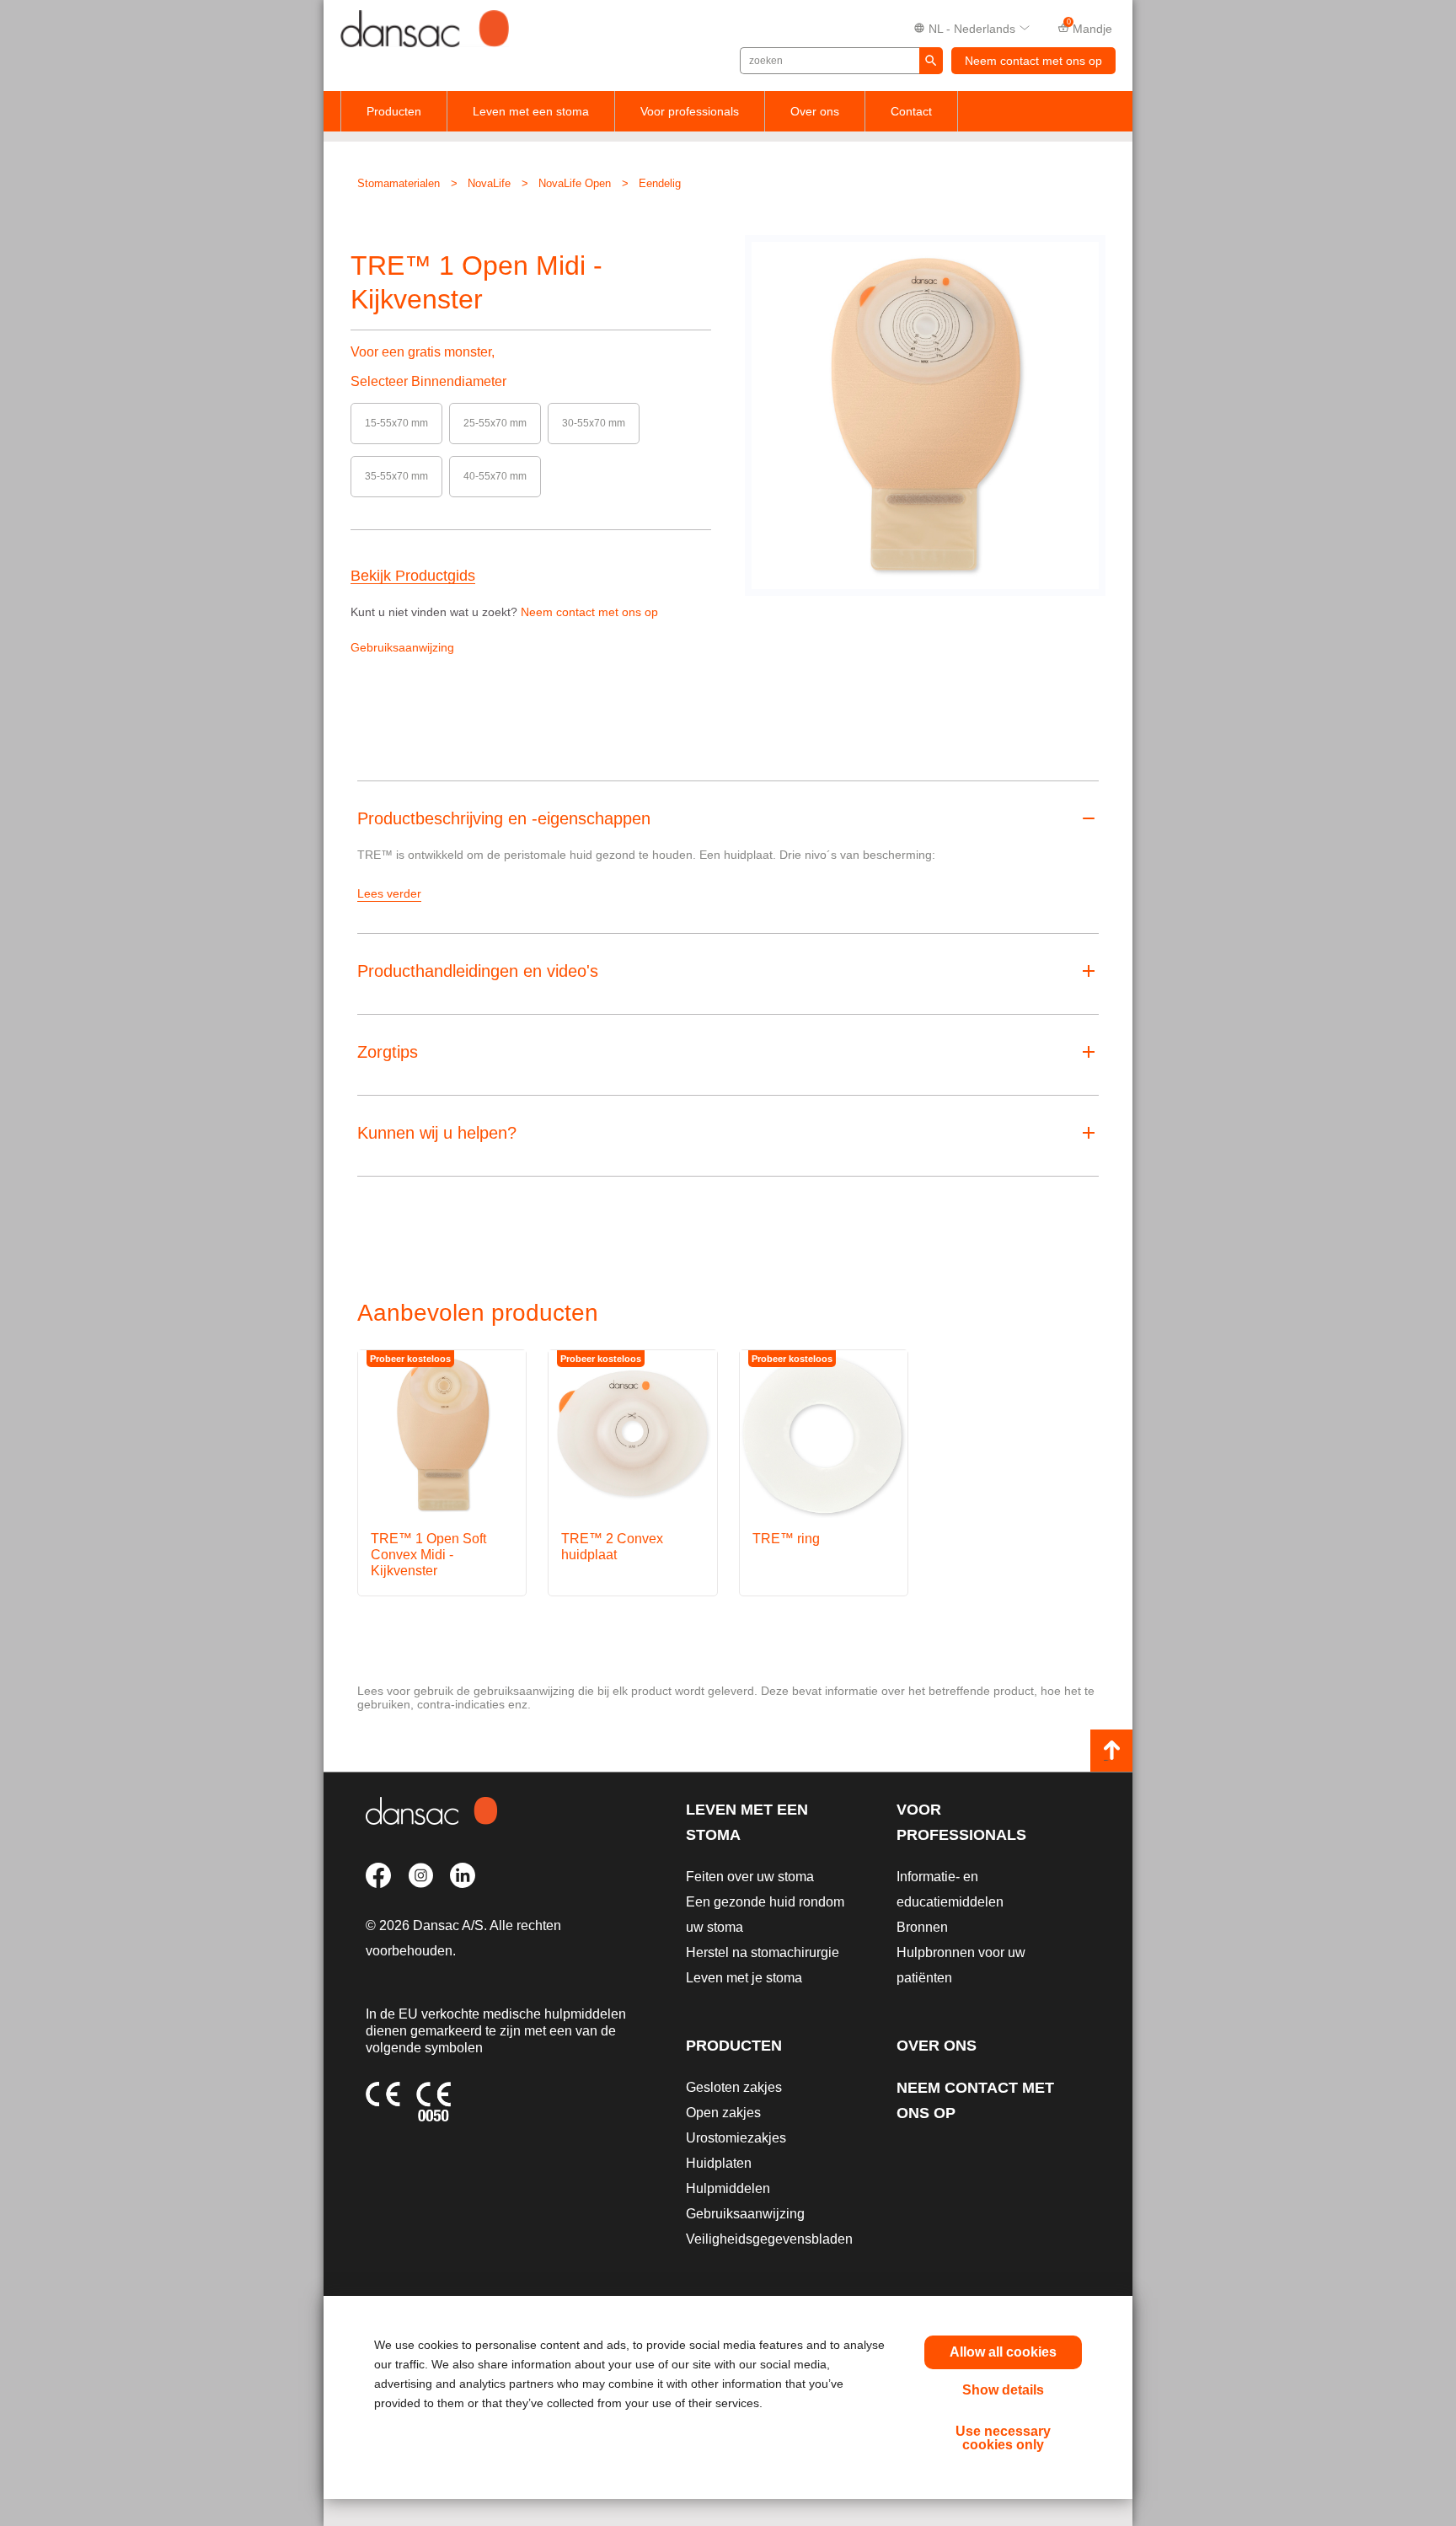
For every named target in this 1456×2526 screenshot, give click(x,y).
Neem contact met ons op (1033, 61)
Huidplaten (719, 2163)
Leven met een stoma (531, 111)
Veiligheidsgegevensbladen (769, 2239)
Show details (1003, 2390)
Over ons (815, 111)
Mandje (1090, 27)
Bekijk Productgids (413, 576)
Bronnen (922, 1927)
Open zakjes (723, 2113)
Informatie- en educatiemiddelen (950, 1889)
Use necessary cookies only (1003, 2438)
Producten (394, 111)
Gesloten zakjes (734, 2087)
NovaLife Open (575, 183)
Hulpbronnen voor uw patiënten (961, 1965)
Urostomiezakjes (736, 2138)
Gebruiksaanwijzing (402, 647)
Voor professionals (690, 111)
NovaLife (489, 183)
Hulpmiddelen (728, 2188)
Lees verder (389, 893)
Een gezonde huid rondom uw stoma (765, 1915)
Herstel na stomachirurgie (763, 1952)
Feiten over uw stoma (750, 1877)
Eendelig (660, 183)
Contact (911, 111)
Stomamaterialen (399, 183)
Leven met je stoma (744, 1978)
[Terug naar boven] (1111, 1751)
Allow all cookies (1003, 2352)
